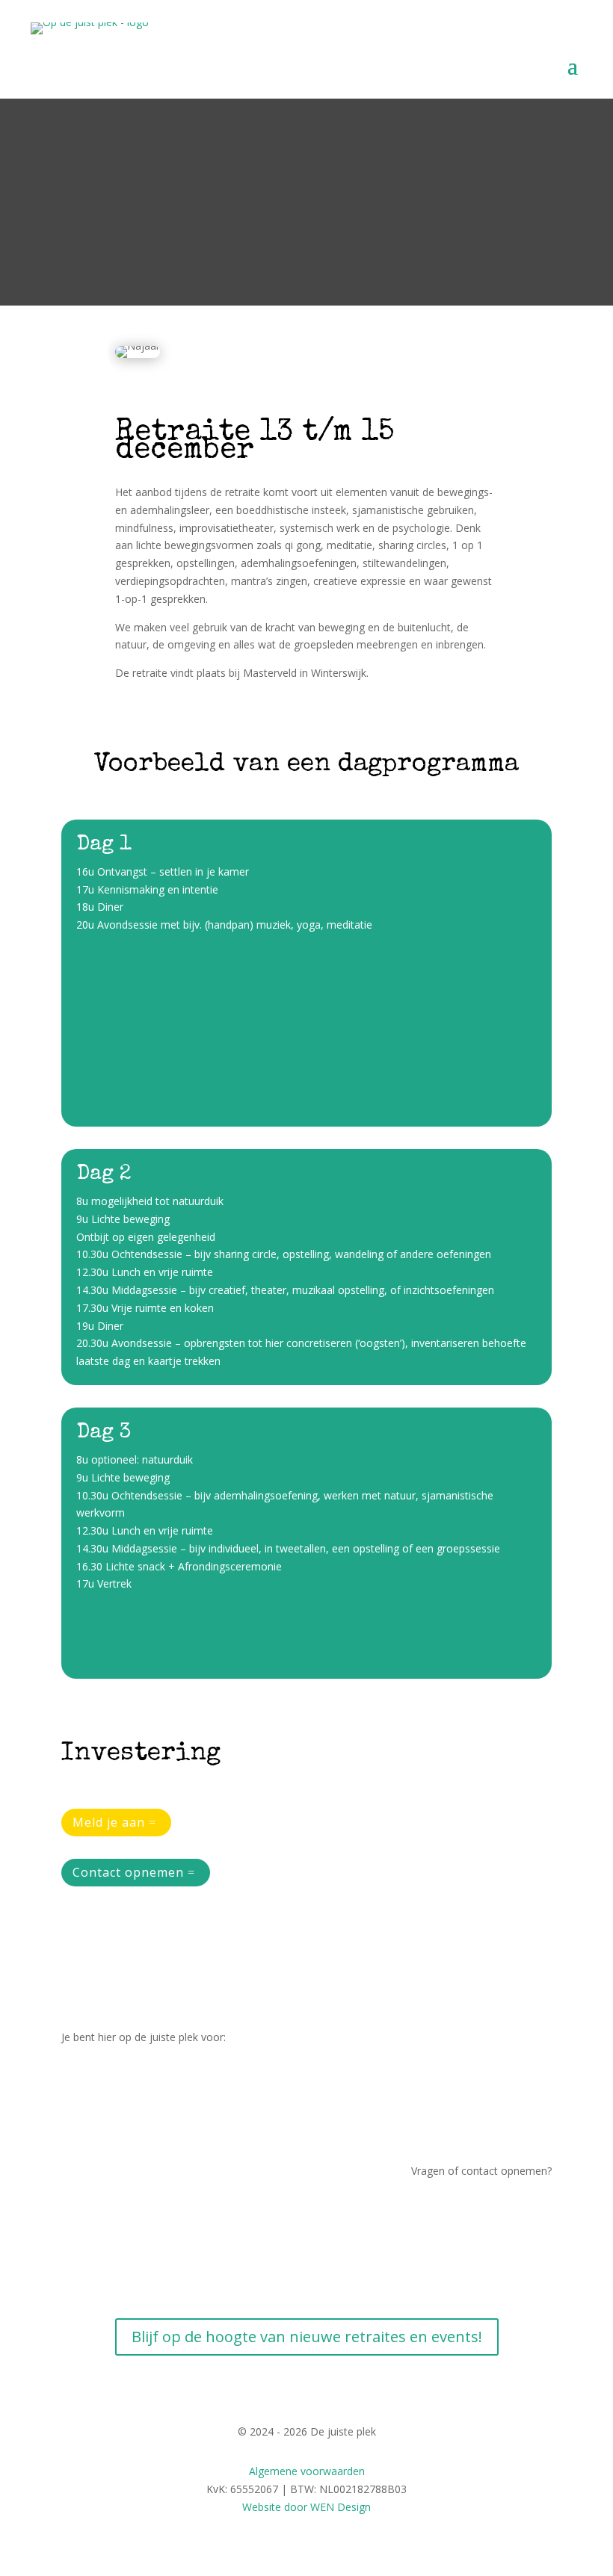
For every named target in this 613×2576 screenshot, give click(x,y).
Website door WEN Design (306, 2507)
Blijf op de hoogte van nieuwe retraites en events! (307, 2337)
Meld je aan (109, 1822)
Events (77, 2130)
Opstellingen (91, 2112)
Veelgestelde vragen (503, 2246)
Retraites (83, 2077)
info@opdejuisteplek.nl (497, 2228)
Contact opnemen (128, 1872)
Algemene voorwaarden (307, 2471)
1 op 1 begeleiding (105, 2094)
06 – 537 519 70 (513, 2210)
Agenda (533, 2264)
